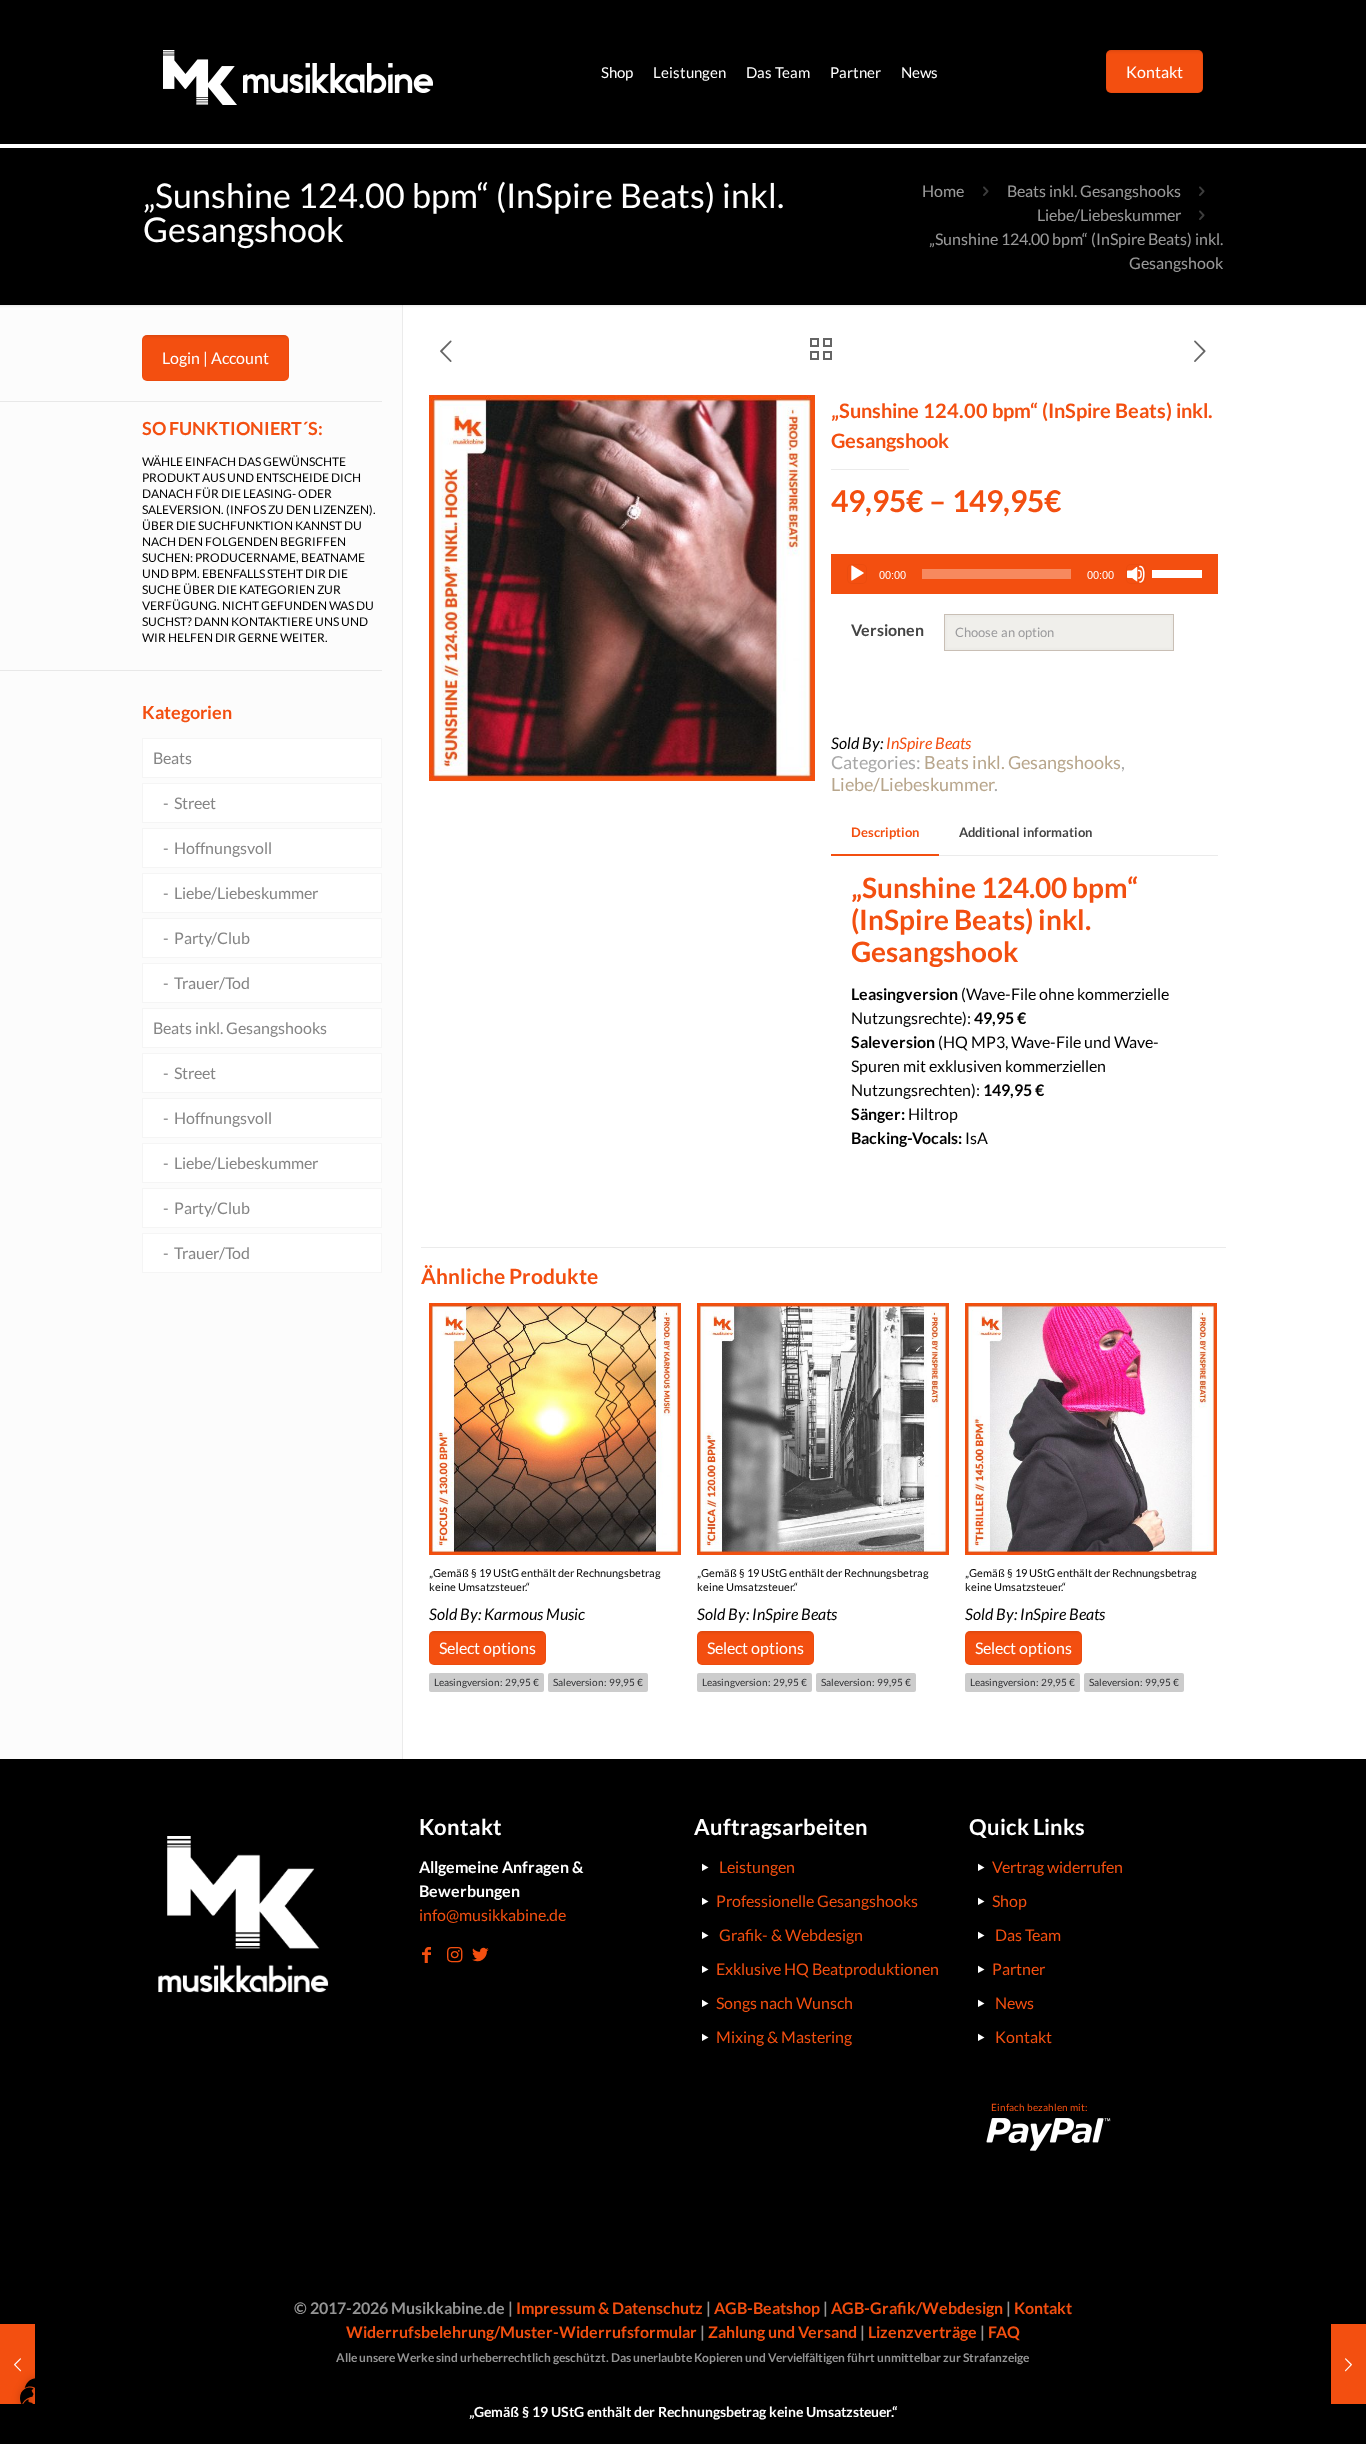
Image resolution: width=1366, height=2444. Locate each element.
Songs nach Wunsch (784, 2002)
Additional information (1025, 832)
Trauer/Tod (212, 982)
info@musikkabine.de (492, 1914)
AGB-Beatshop (767, 2307)
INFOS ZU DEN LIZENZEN (299, 509)
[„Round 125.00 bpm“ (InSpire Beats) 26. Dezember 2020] (1348, 2364)
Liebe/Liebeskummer (1109, 214)
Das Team (1028, 1934)
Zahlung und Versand (782, 2331)
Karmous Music (534, 1613)
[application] (1024, 574)
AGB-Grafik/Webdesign (917, 2307)
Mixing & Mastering (784, 2036)
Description (885, 832)
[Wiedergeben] (857, 574)
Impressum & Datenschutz (609, 2307)
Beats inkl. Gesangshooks (1094, 190)
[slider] (1180, 572)
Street (195, 802)
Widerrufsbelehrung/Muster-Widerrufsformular (521, 2331)
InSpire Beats (928, 742)
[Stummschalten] (1136, 574)
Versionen (887, 629)
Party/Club (212, 937)
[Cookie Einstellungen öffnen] (44, 2417)
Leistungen (757, 1866)
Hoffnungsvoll (223, 847)
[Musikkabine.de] (298, 72)
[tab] (885, 832)
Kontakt (1023, 2036)
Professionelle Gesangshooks (817, 1900)
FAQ (1004, 2331)
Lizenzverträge (922, 2331)
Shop (1009, 1900)
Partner (1018, 1968)
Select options (487, 1647)
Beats (172, 757)
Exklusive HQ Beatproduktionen (827, 1968)
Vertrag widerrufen (1057, 1866)
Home (943, 190)
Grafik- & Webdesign (791, 1934)
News (1014, 2002)
